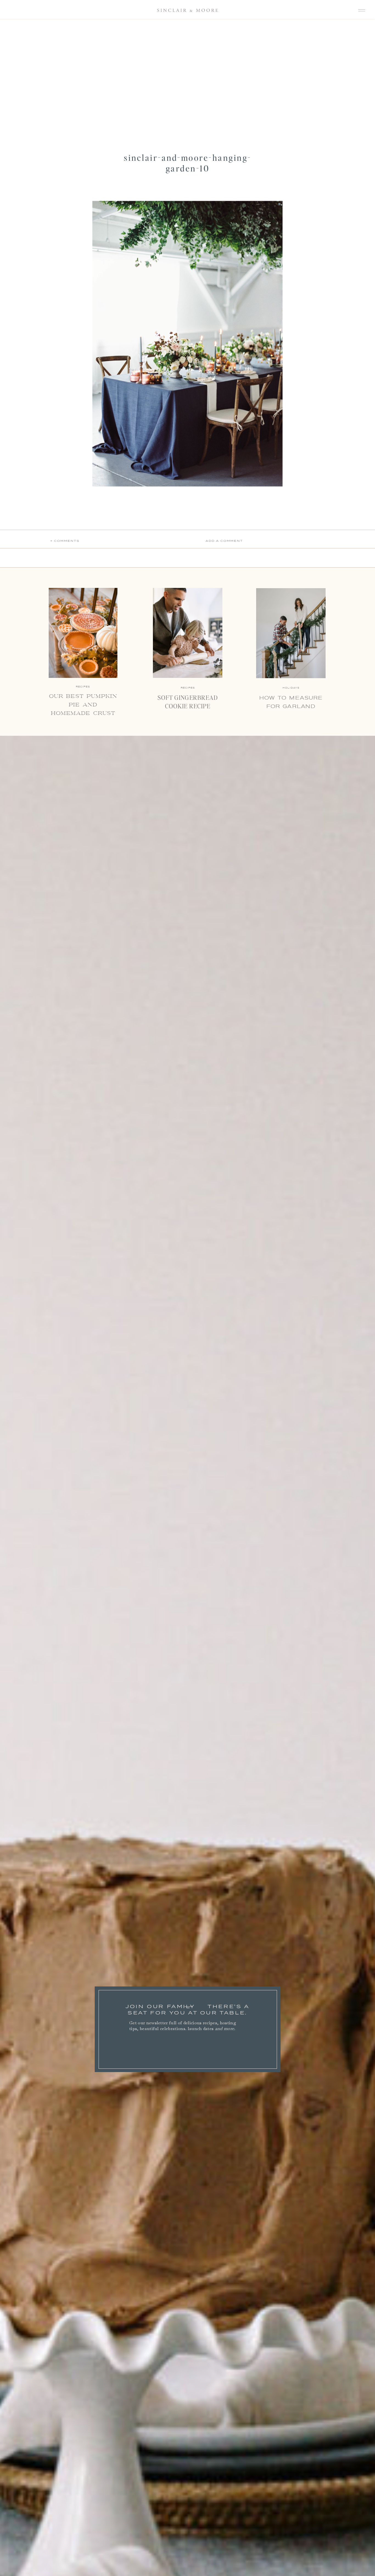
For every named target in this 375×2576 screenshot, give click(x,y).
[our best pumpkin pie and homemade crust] (83, 633)
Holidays (291, 688)
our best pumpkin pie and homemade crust (83, 705)
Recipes (188, 688)
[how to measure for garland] (291, 633)
